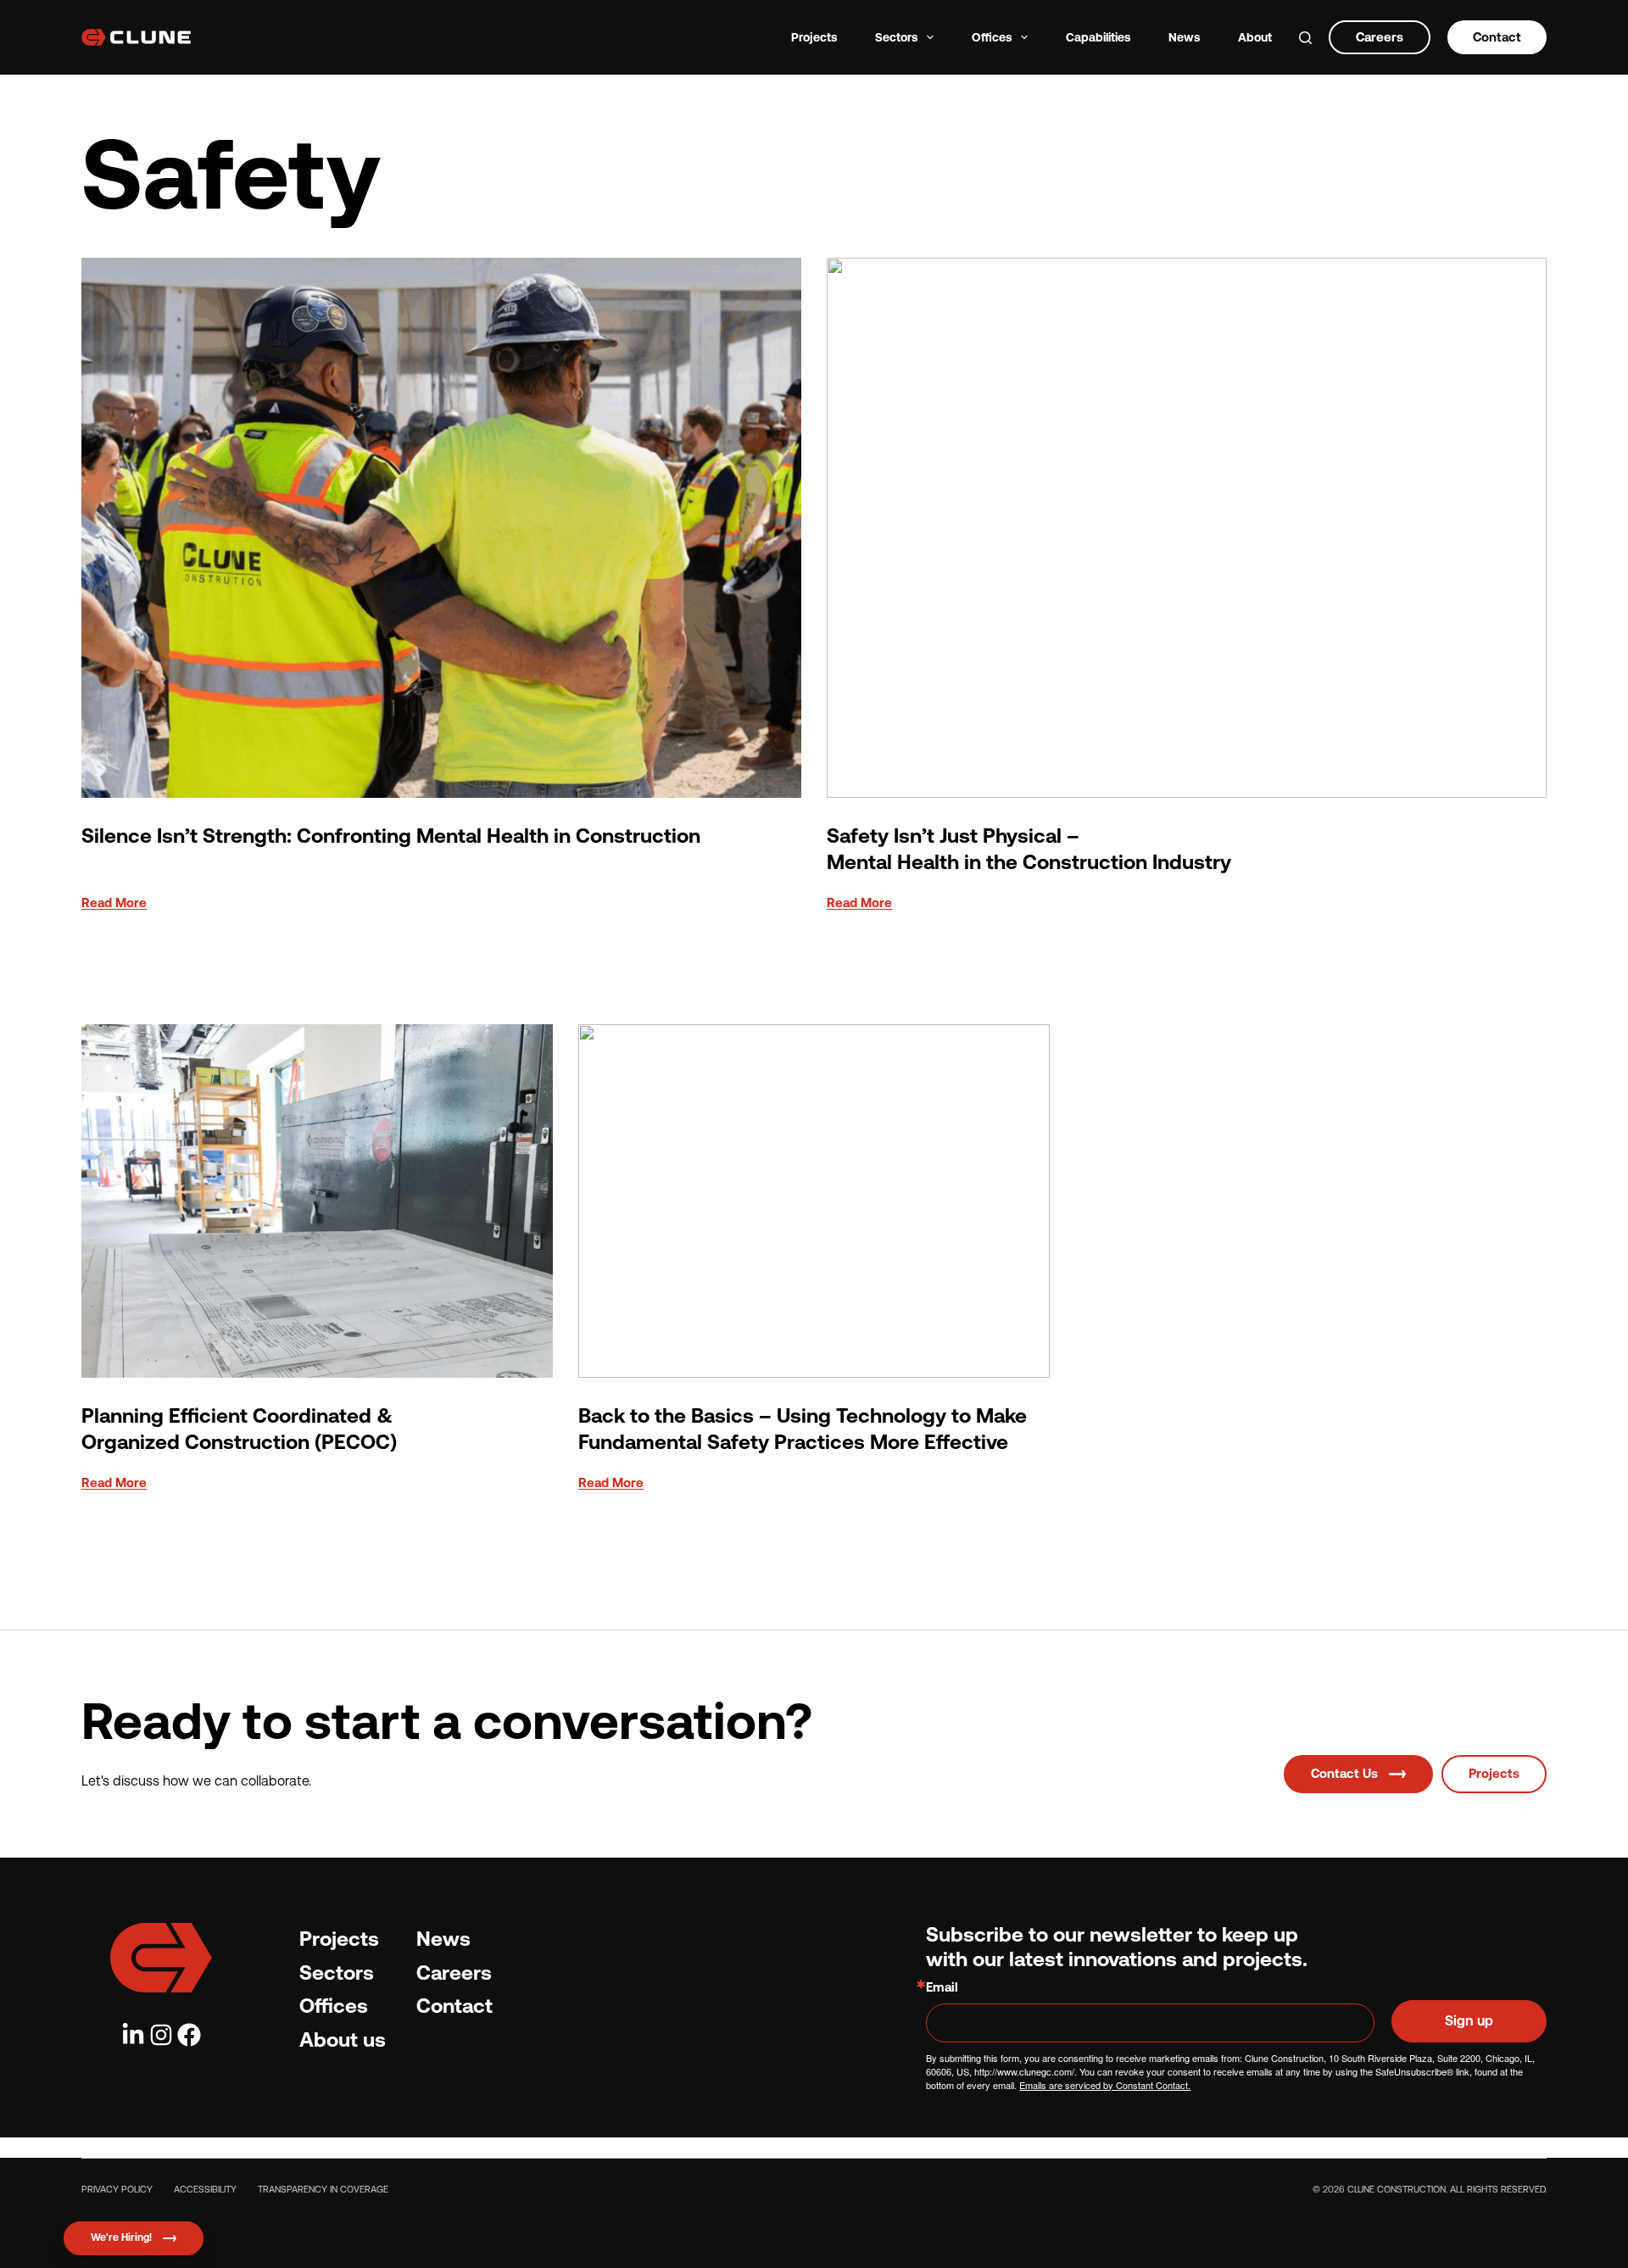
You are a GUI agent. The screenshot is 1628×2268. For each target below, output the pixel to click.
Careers (1380, 37)
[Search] (1305, 38)
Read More (114, 908)
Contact (1497, 37)
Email (942, 1987)
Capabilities (1098, 37)
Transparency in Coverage (323, 2190)
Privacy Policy (117, 2190)
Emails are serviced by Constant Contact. (1105, 2085)
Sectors (896, 37)
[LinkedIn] (133, 2035)
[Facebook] (189, 2035)
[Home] (161, 1958)
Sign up (1469, 2021)
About (1255, 37)
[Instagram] (161, 2035)
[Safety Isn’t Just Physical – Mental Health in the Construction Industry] (1187, 528)
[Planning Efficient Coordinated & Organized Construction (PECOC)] (317, 1201)
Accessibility (205, 2190)
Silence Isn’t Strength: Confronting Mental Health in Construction (391, 836)
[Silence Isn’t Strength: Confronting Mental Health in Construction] (441, 528)
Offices (992, 37)
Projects (814, 37)
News (1184, 37)
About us (343, 2040)
